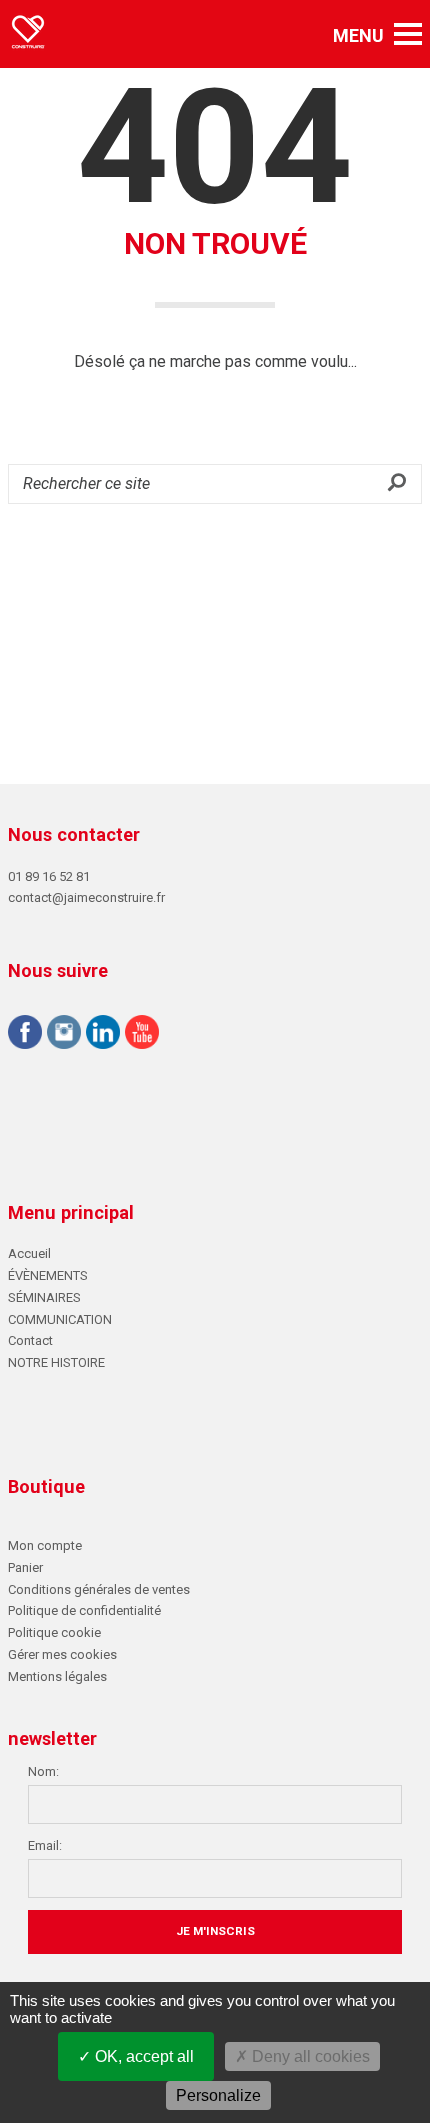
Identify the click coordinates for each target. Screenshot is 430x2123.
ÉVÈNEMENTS (48, 1275)
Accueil (29, 1253)
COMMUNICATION (60, 1319)
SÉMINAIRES (44, 1297)
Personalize (218, 2095)
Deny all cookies (309, 2056)
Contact (30, 1340)
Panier (25, 1567)
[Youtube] (142, 1034)
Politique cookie (54, 1632)
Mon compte (45, 1545)
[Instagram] (64, 1034)
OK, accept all (142, 2056)
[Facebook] (25, 1034)
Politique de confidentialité (84, 1610)
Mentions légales (57, 1676)
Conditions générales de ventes (99, 1589)
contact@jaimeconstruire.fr (86, 897)
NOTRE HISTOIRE (56, 1362)
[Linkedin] (103, 1034)
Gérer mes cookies (62, 1654)
